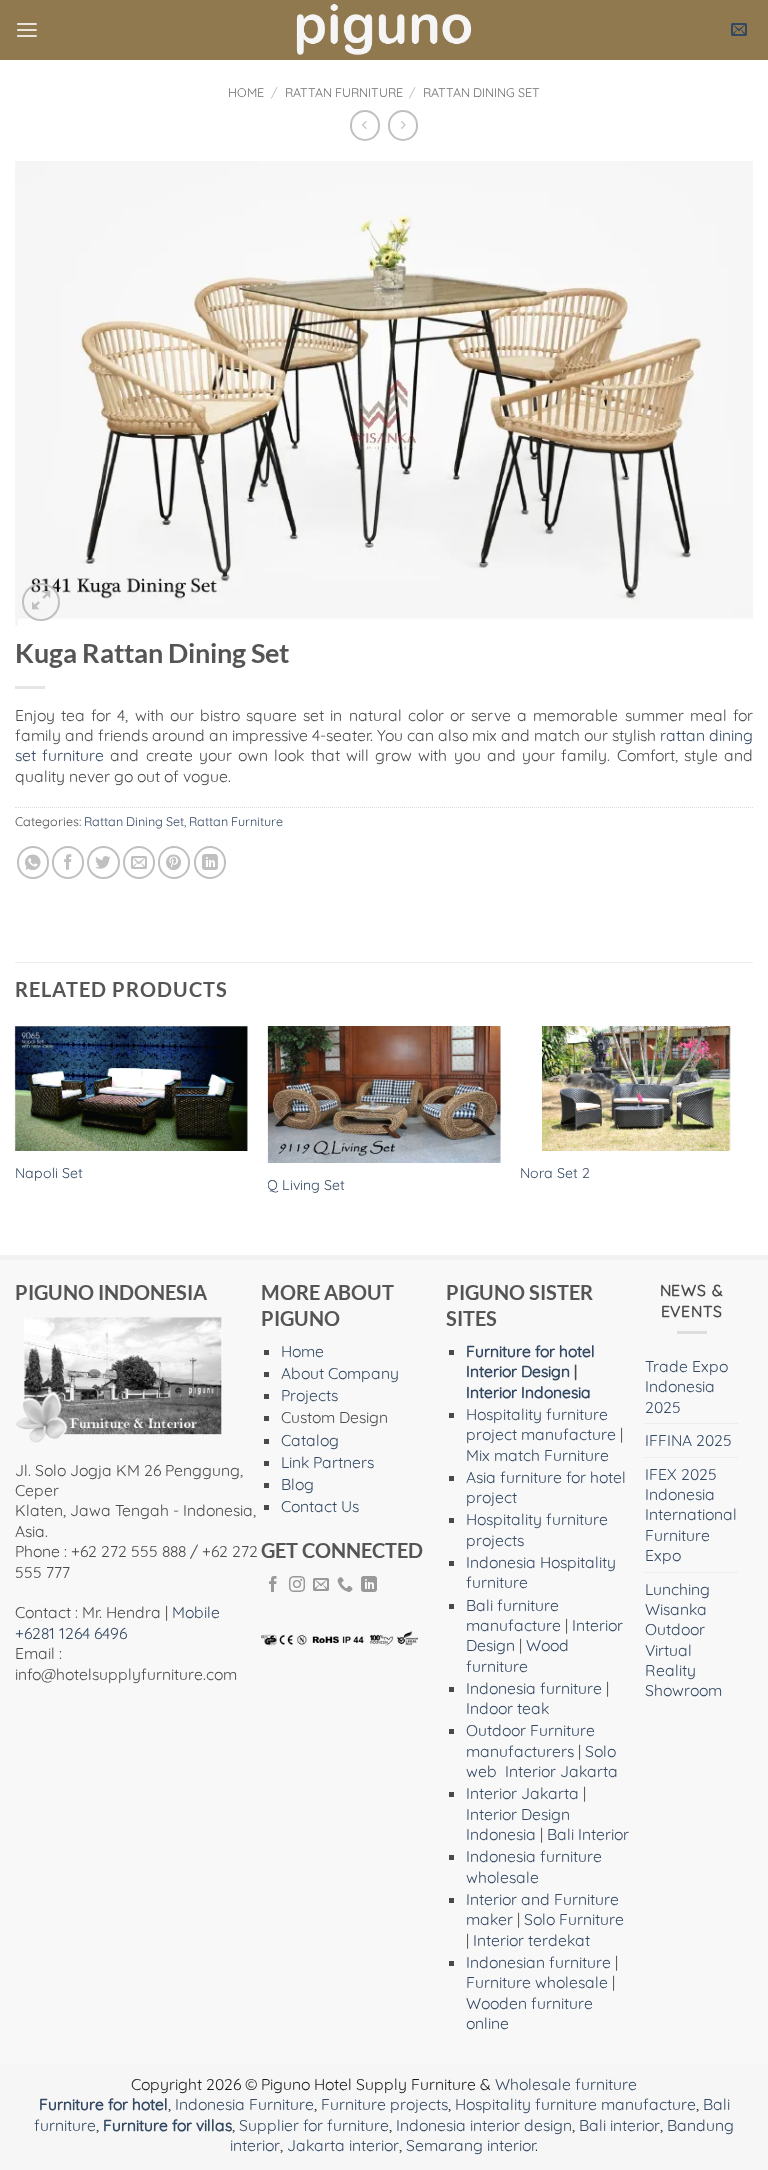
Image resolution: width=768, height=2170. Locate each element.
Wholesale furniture (566, 2084)
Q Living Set (306, 1185)
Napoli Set (49, 1173)
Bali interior (619, 2125)
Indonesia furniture (534, 1688)
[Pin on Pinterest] (174, 862)
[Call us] (345, 1585)
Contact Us (320, 1506)
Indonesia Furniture (244, 2104)
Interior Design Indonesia (518, 1824)
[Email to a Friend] (139, 862)
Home (246, 92)
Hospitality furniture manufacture (575, 2104)
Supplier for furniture (314, 2125)
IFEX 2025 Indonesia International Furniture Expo (691, 1515)
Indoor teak (507, 1708)
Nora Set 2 (555, 1173)
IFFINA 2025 (688, 1440)
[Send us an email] (321, 1585)
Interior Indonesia (528, 1392)
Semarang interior (470, 2145)
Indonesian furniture (538, 1962)
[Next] (752, 1138)
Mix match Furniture (537, 1455)
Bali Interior (588, 1834)
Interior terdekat (531, 1940)
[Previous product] (403, 125)
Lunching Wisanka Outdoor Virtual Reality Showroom (683, 1640)
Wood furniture (517, 1655)
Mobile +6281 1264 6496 (117, 1622)
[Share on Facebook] (68, 862)
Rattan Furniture (344, 92)
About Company (340, 1373)
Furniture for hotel (530, 1351)
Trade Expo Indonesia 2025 (686, 1386)
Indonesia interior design (484, 2125)
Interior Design (518, 1371)
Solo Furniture (574, 1919)
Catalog (310, 1440)
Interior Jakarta (561, 1771)
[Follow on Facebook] (273, 1585)
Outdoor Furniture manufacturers (530, 1740)
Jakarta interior (343, 2145)
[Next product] (365, 125)
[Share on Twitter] (103, 862)
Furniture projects (384, 2104)
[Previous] (16, 1138)
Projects (309, 1395)
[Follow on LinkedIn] (369, 1585)
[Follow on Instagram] (297, 1585)
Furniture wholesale (537, 1982)
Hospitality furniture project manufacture (541, 1424)
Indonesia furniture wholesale (534, 1866)
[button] (27, 30)
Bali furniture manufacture (513, 1615)
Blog (297, 1484)
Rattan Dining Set (481, 92)
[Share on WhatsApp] (33, 862)
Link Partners (327, 1462)
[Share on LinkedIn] (210, 862)
